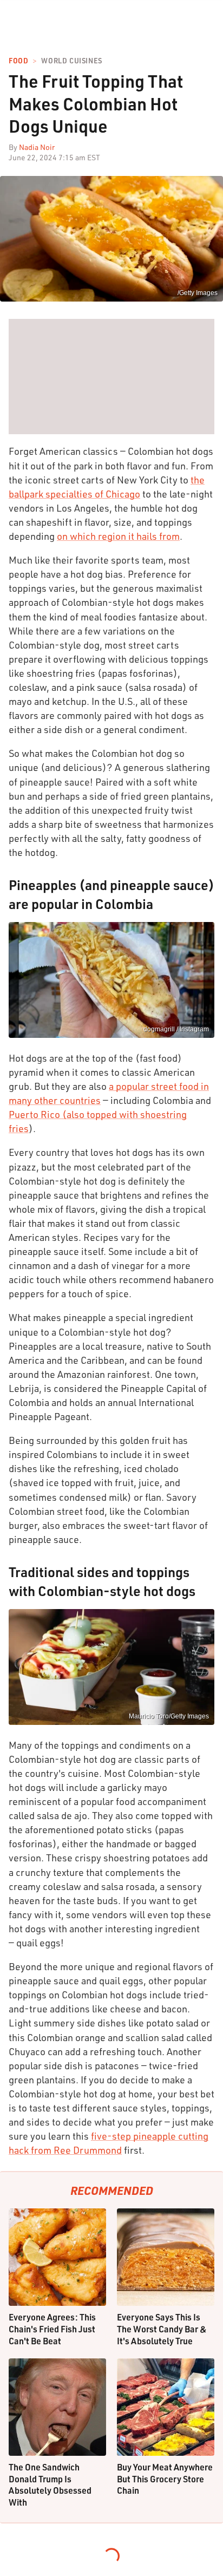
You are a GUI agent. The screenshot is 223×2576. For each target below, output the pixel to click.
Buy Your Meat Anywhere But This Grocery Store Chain (165, 2479)
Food (18, 61)
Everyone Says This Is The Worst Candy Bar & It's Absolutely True (162, 2329)
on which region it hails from (118, 536)
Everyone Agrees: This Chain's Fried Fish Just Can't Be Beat (52, 2329)
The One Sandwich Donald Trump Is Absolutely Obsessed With (50, 2485)
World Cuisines (71, 61)
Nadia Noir (37, 147)
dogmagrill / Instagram (176, 1029)
